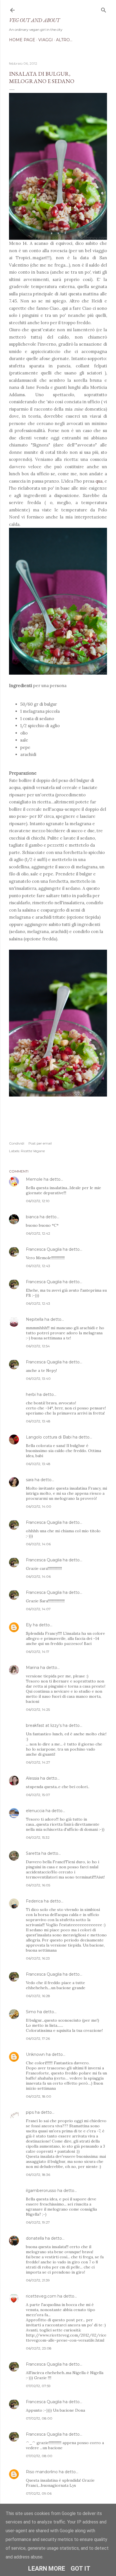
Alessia (33, 1778)
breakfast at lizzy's (44, 1725)
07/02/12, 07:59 (38, 2386)
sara (30, 1480)
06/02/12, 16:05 (38, 1885)
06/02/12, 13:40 (38, 1379)
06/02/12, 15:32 (38, 1837)
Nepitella (35, 1319)
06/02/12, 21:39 (38, 2280)
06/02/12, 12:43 (38, 1266)
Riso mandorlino (42, 2472)
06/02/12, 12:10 (38, 1201)
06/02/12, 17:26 (38, 2038)
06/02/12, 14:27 (38, 1762)
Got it (81, 2569)
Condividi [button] (17, 1143)
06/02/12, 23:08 (39, 2348)
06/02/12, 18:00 (39, 2096)
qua (99, 481)
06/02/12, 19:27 (38, 2222)
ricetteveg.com (41, 2296)
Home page (22, 40)
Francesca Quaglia (44, 1249)
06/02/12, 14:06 (38, 1544)
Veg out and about (34, 20)
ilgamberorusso (41, 2191)
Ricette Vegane (33, 1151)
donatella (35, 2238)
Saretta (33, 1853)
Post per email (40, 1143)
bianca (32, 1217)
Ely (29, 1625)
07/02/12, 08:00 (39, 2418)
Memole (34, 1179)
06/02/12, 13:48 (38, 1421)
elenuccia (35, 1811)
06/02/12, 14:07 (38, 1609)
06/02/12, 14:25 (38, 1709)
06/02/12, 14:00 (39, 1506)
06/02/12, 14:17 (38, 1652)
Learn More (47, 2569)
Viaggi (46, 40)
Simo (31, 2012)
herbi (31, 1394)
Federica (34, 1901)
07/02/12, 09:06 (39, 2493)
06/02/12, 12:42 (38, 1233)
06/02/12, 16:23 (38, 1958)
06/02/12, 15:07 (38, 1795)
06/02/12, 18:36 (38, 2175)
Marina (33, 1668)
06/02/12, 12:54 (38, 1346)
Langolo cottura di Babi (49, 1437)
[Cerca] (104, 9)
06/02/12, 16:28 (38, 1996)
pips (30, 2112)
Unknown (35, 2054)
